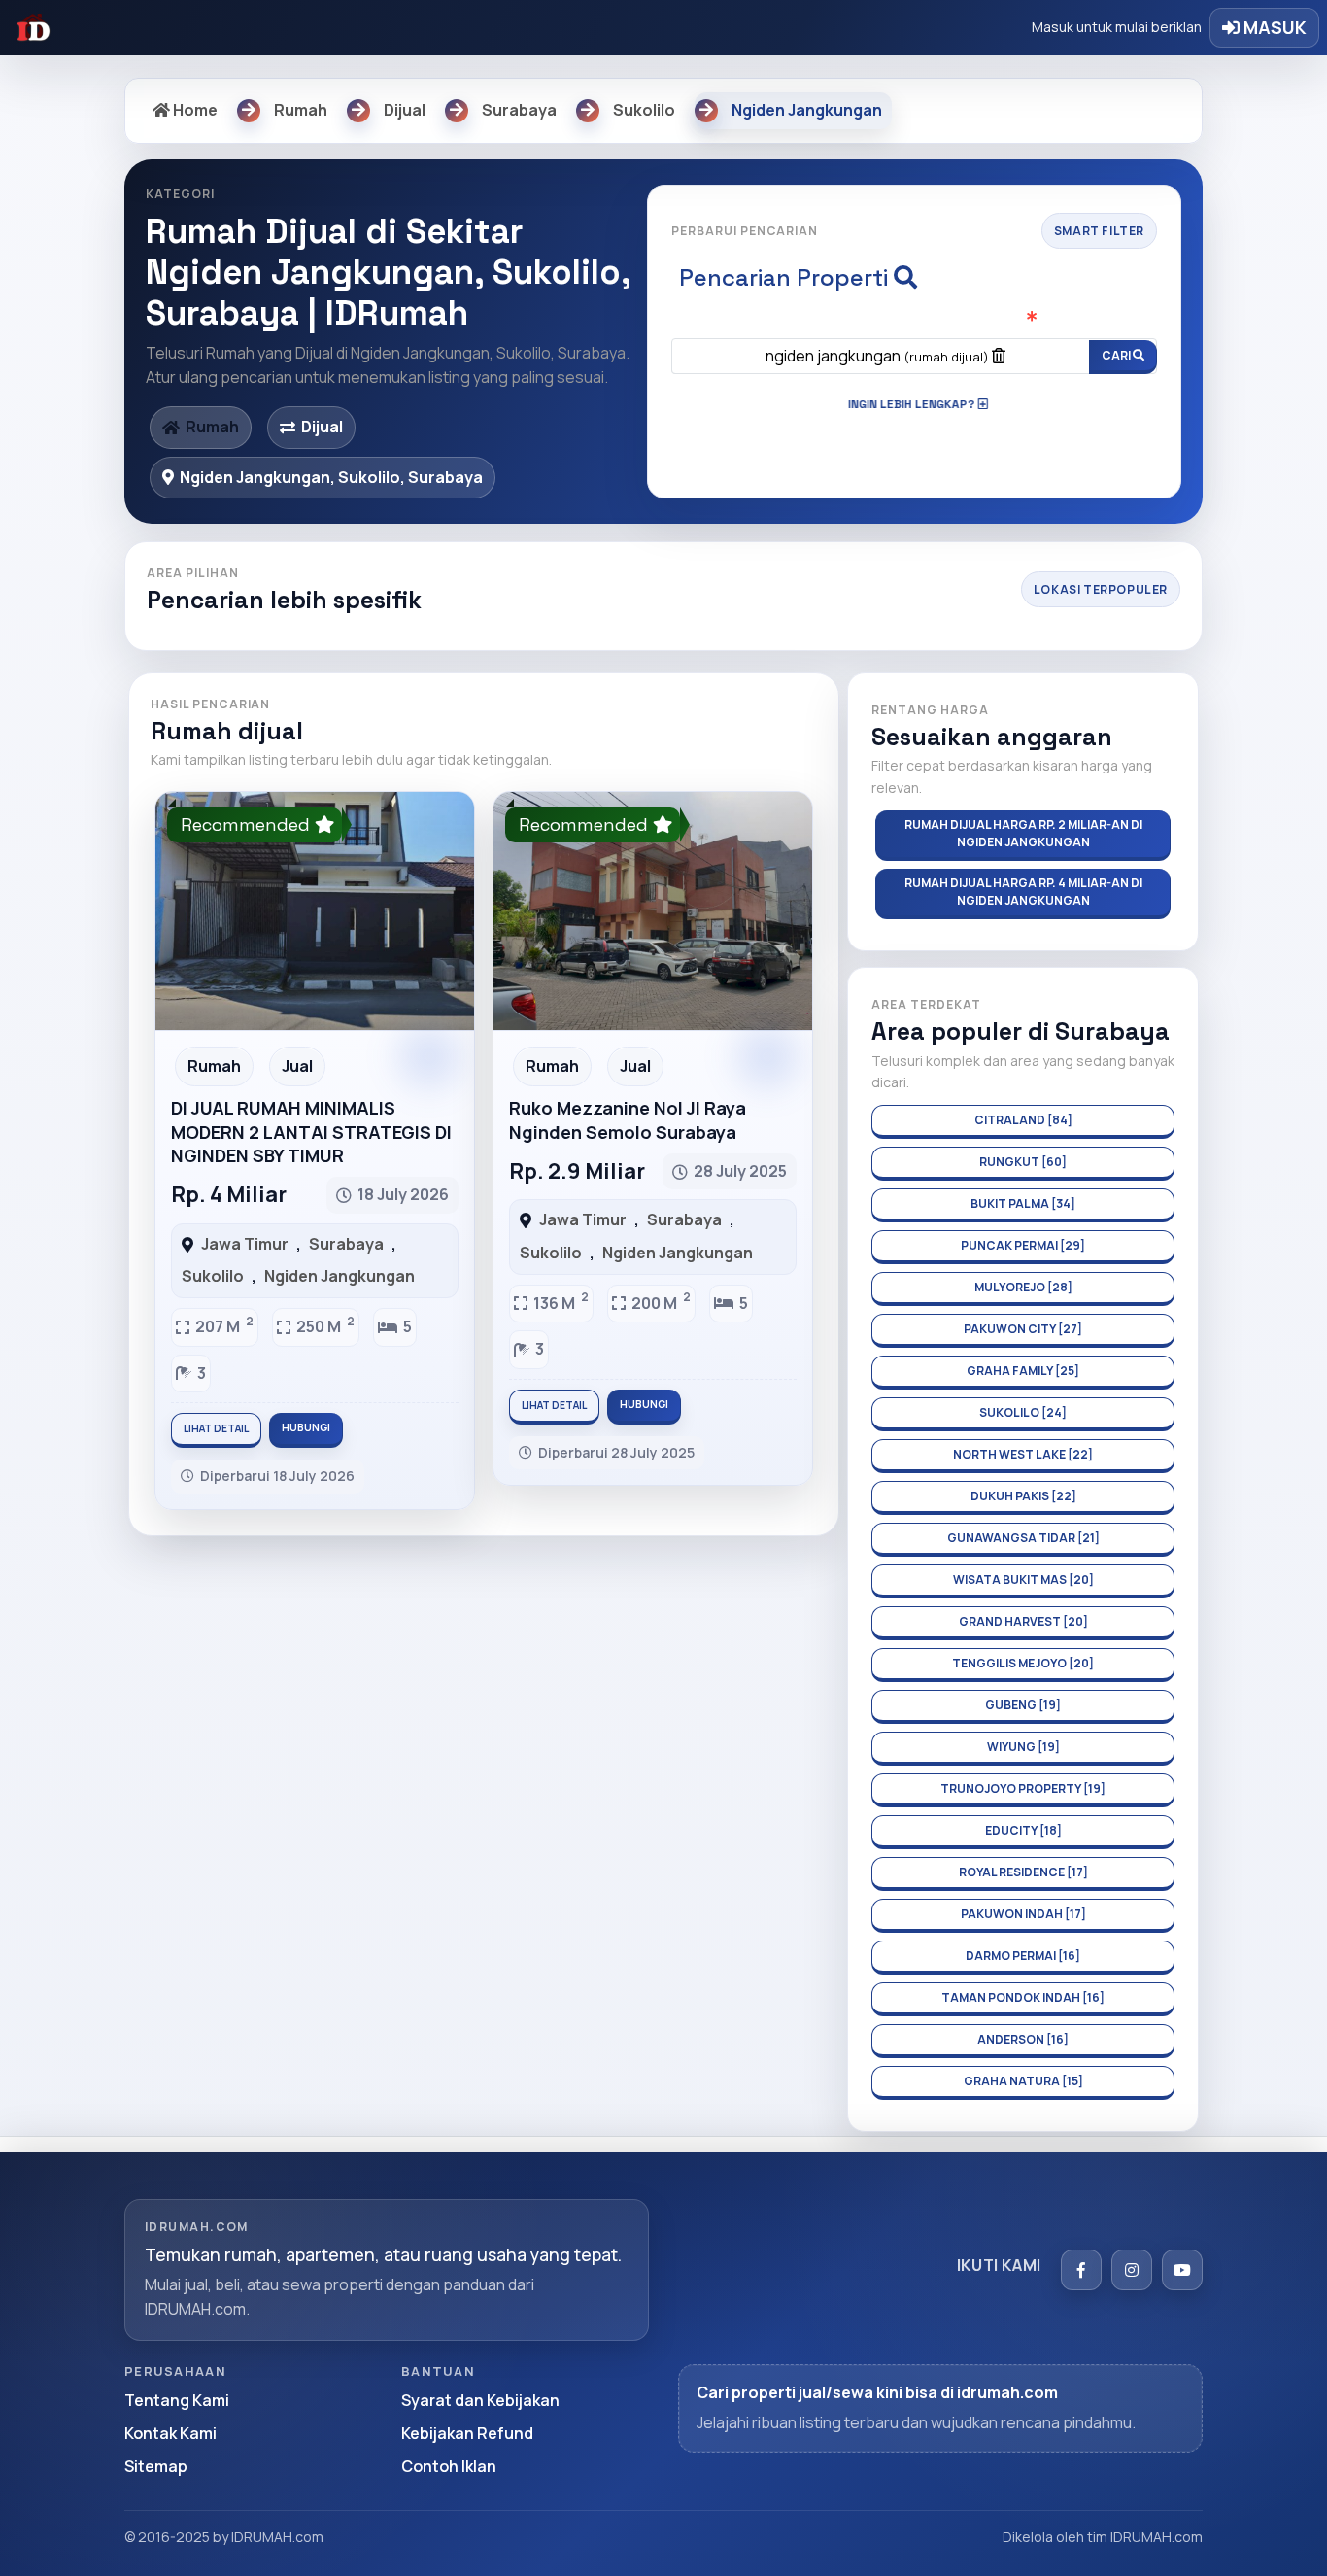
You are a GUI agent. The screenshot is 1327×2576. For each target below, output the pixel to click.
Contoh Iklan (449, 2466)
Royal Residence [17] (1023, 1872)
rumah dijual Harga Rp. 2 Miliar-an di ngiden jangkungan (1023, 833)
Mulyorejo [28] (1023, 1287)
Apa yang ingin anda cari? (915, 320)
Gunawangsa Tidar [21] (1023, 1538)
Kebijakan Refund (467, 2433)
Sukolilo (213, 1276)
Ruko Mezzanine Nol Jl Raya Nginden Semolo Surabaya (628, 1119)
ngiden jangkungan (877, 356)
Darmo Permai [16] (1023, 1956)
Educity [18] (1023, 1830)
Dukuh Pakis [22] (1023, 1496)
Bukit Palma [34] (1023, 1203)
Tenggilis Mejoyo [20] (1023, 1663)
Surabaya (346, 1244)
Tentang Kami (177, 2400)
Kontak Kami (170, 2433)
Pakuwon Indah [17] (1023, 1914)
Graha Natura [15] (1023, 2081)
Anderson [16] (1023, 2039)
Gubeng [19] (1023, 1705)
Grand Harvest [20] (1023, 1621)
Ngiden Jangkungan (340, 1276)
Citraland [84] (1023, 1120)
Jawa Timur (245, 1244)
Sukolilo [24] (1023, 1412)
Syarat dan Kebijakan (480, 2400)
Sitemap (156, 2466)
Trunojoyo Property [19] (1023, 1788)
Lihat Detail (216, 1428)
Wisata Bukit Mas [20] (1023, 1580)
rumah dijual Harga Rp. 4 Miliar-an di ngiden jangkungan (1023, 892)
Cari (1117, 355)
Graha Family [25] (1023, 1371)
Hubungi (306, 1427)
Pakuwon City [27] (1023, 1329)
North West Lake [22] (1023, 1454)
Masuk (1273, 27)
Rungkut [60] (1023, 1162)
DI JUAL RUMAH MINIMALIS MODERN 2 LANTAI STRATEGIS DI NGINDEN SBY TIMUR (311, 1132)
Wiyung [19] (1023, 1747)
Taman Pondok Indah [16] (1023, 1997)
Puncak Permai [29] (1023, 1245)
